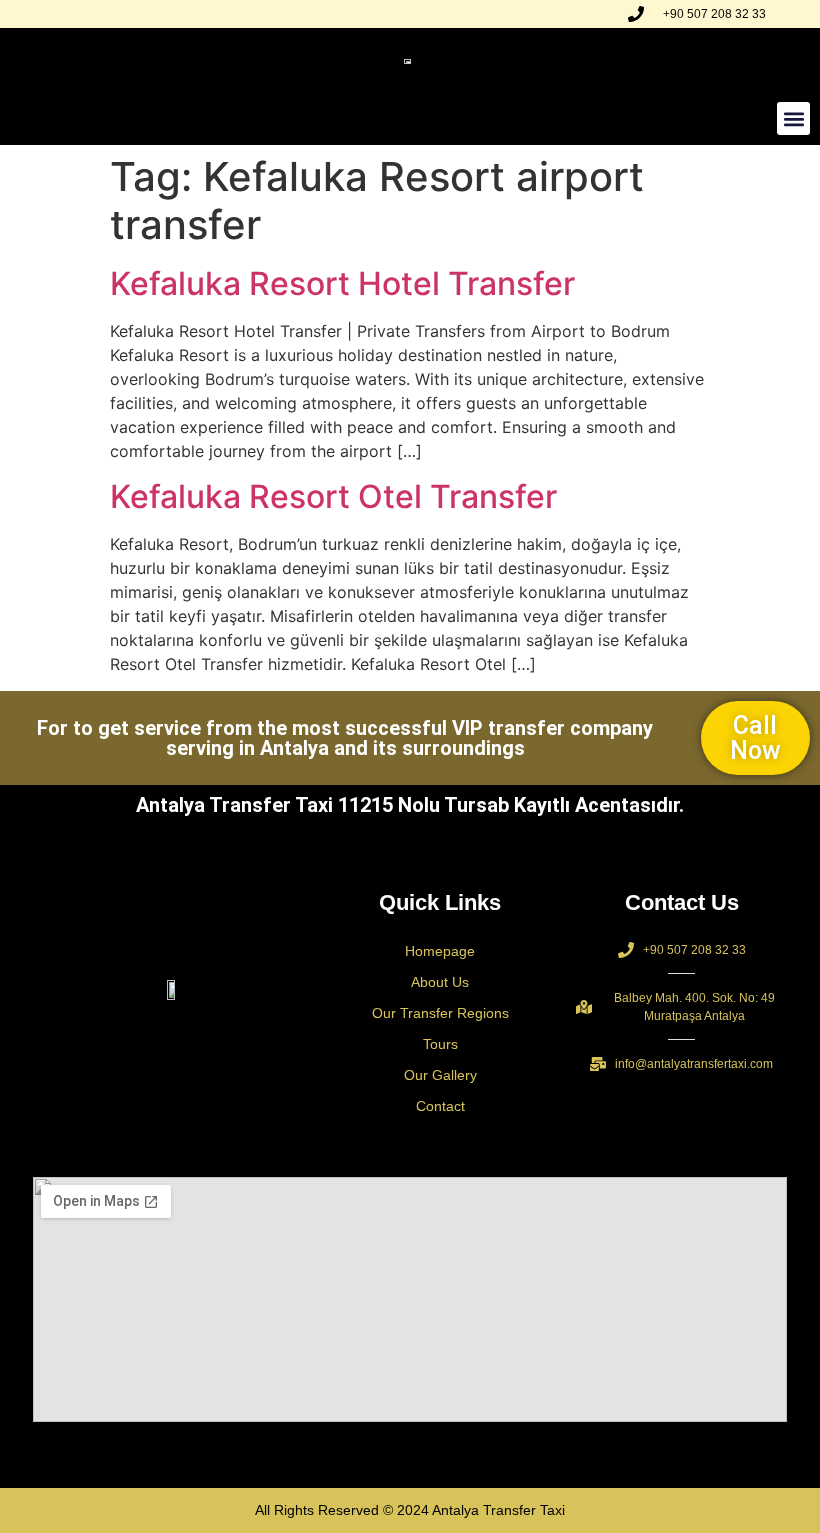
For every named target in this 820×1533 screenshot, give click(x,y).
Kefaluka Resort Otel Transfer (333, 496)
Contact (440, 1106)
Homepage (440, 951)
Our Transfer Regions (440, 1013)
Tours (440, 1044)
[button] (793, 118)
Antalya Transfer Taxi (498, 1510)
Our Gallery (440, 1075)
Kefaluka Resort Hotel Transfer (342, 283)
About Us (440, 982)
